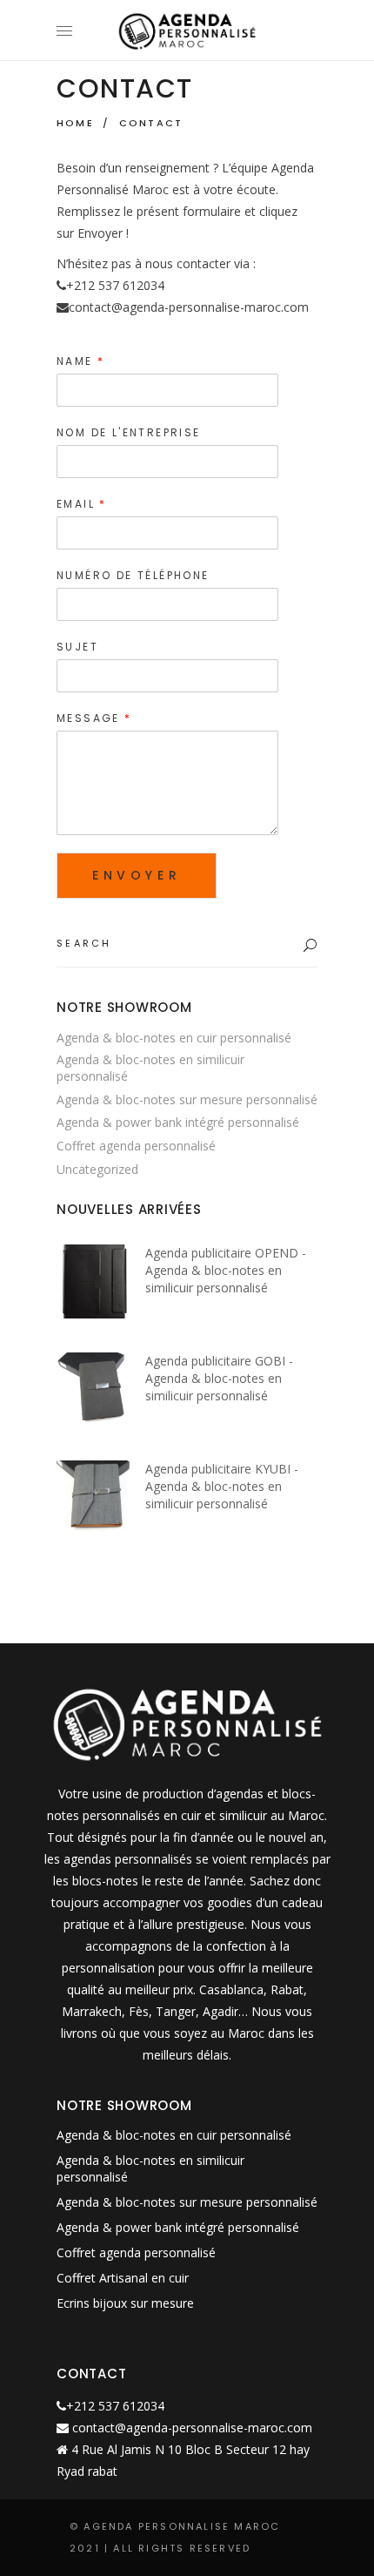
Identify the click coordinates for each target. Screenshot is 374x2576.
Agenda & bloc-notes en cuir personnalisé (174, 1038)
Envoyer (137, 875)
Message (93, 718)
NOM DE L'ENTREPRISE (129, 432)
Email (80, 504)
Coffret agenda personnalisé (136, 1146)
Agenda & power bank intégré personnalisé (178, 1122)
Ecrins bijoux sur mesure (125, 2303)
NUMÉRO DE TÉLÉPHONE (133, 575)
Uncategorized (97, 1169)
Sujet (77, 647)
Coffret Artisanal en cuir (123, 2278)
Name (80, 361)
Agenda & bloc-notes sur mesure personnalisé (187, 1099)
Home (75, 123)
